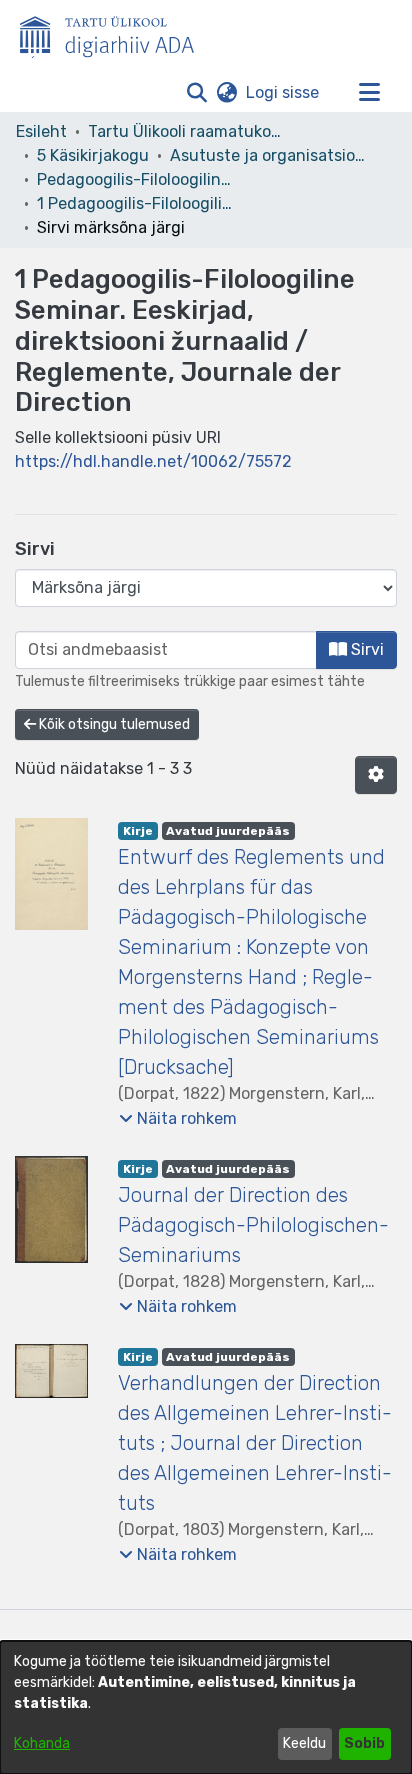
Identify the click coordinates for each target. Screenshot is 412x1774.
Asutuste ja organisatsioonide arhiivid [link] (270, 155)
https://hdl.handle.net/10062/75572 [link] (153, 461)
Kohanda (42, 1743)
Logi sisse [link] (283, 92)
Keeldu (304, 1743)
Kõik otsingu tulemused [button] (113, 724)
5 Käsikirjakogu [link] (93, 155)
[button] (196, 93)
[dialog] (206, 1707)
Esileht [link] (41, 131)
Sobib (364, 1743)
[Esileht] (115, 33)
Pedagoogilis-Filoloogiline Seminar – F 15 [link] (137, 179)
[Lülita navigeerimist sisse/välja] (369, 93)
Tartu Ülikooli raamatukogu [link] (188, 131)
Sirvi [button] (365, 649)
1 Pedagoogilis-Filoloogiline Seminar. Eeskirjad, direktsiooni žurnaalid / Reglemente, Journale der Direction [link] (137, 203)
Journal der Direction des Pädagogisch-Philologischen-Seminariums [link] (253, 1225)
